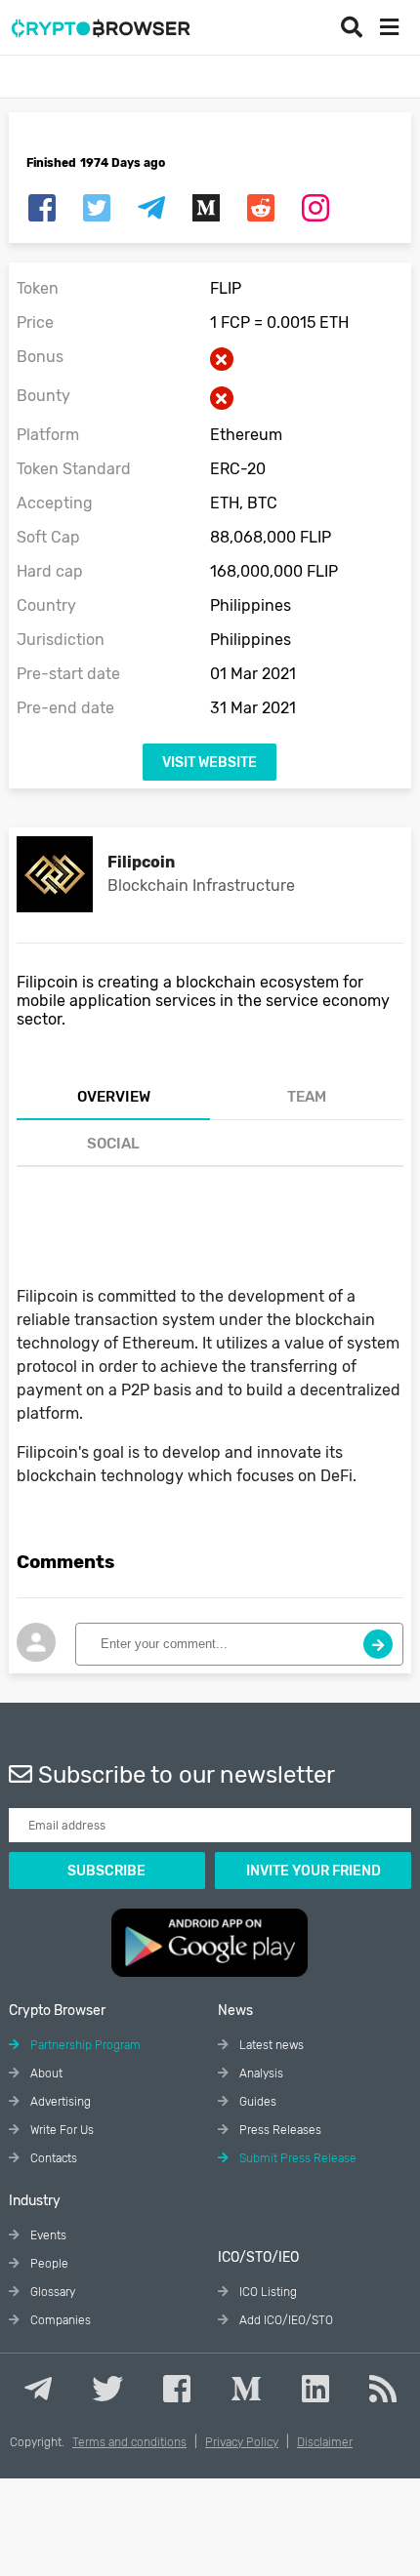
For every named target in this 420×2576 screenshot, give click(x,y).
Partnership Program (84, 2045)
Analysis (260, 2073)
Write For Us (61, 2130)
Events (47, 2235)
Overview (114, 1097)
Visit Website (210, 763)
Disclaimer (325, 2442)
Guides (256, 2102)
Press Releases (279, 2130)
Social (113, 1144)
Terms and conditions (129, 2442)
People (48, 2264)
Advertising (59, 2102)
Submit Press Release (296, 2158)
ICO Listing (267, 2292)
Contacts (52, 2158)
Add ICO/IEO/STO (285, 2320)
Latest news (270, 2045)
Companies (59, 2320)
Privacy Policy (242, 2442)
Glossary (51, 2292)
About (45, 2073)
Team (307, 1097)
